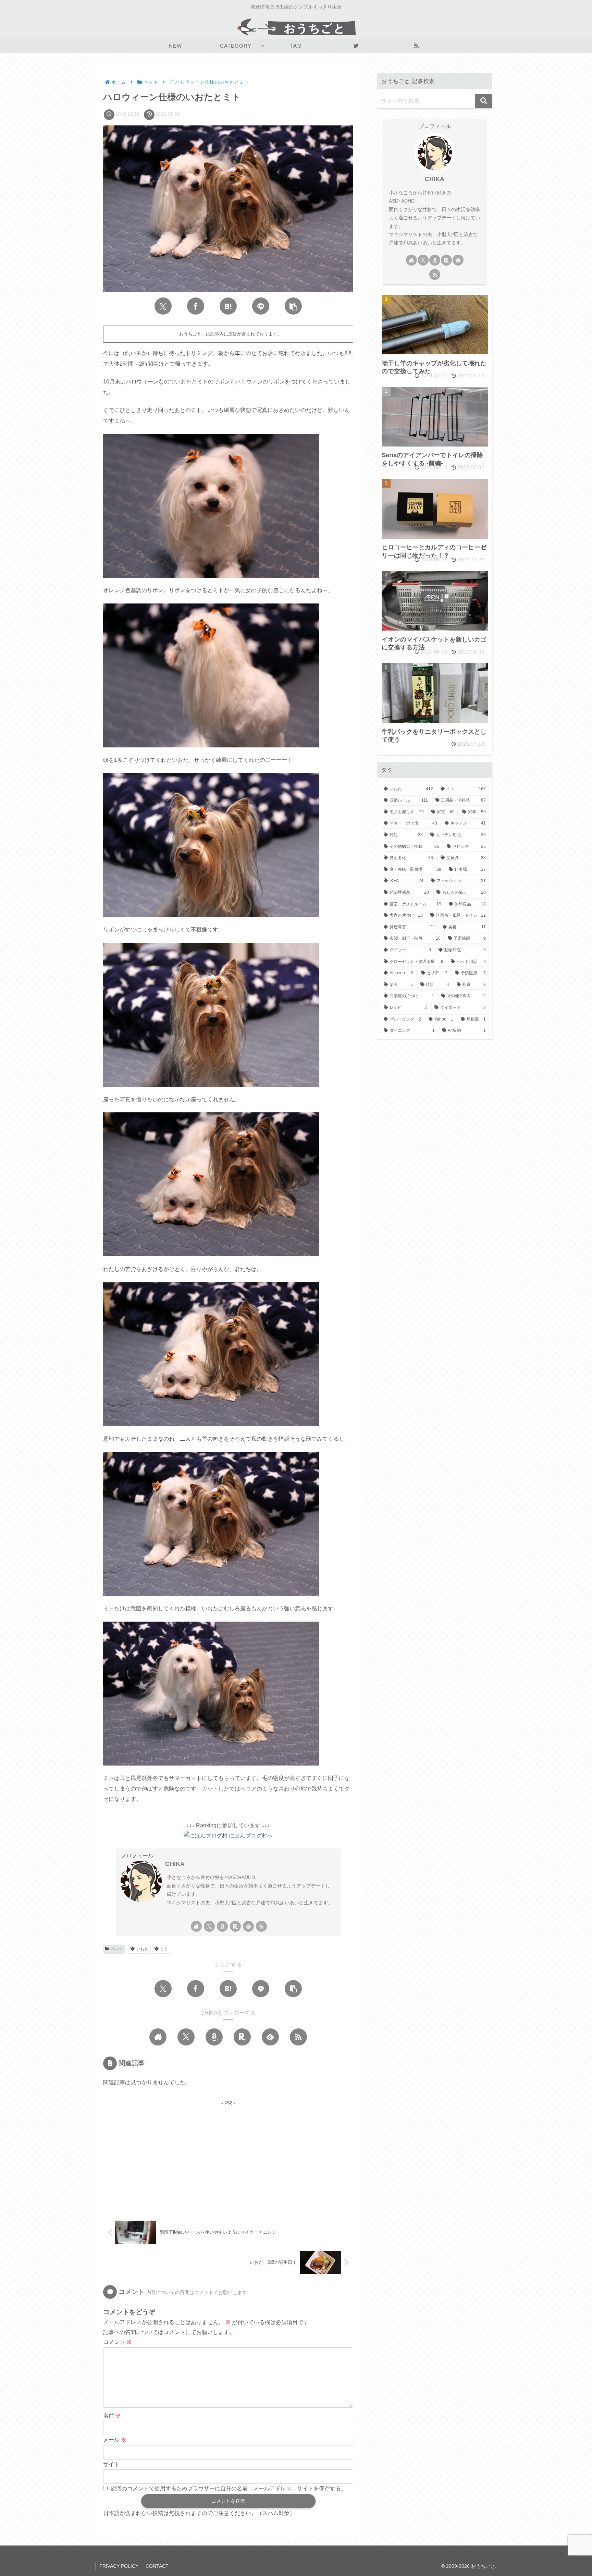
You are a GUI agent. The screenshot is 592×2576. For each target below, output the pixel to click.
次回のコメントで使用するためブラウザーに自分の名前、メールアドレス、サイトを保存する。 (229, 2488)
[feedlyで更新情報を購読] (248, 1926)
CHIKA (175, 1864)
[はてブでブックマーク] (228, 306)
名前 (112, 2416)
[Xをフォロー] (209, 1926)
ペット (117, 1949)
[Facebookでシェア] (196, 306)
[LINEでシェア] (261, 306)
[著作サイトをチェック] (196, 1926)
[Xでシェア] (163, 306)
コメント (118, 2342)
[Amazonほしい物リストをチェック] (222, 1926)
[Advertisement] (228, 2156)
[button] (293, 306)
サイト (111, 2464)
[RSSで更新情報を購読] (261, 1926)
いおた (143, 1949)
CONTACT (157, 2566)
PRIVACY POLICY (119, 2566)
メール (115, 2440)
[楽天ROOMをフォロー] (235, 1926)
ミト (164, 1949)
